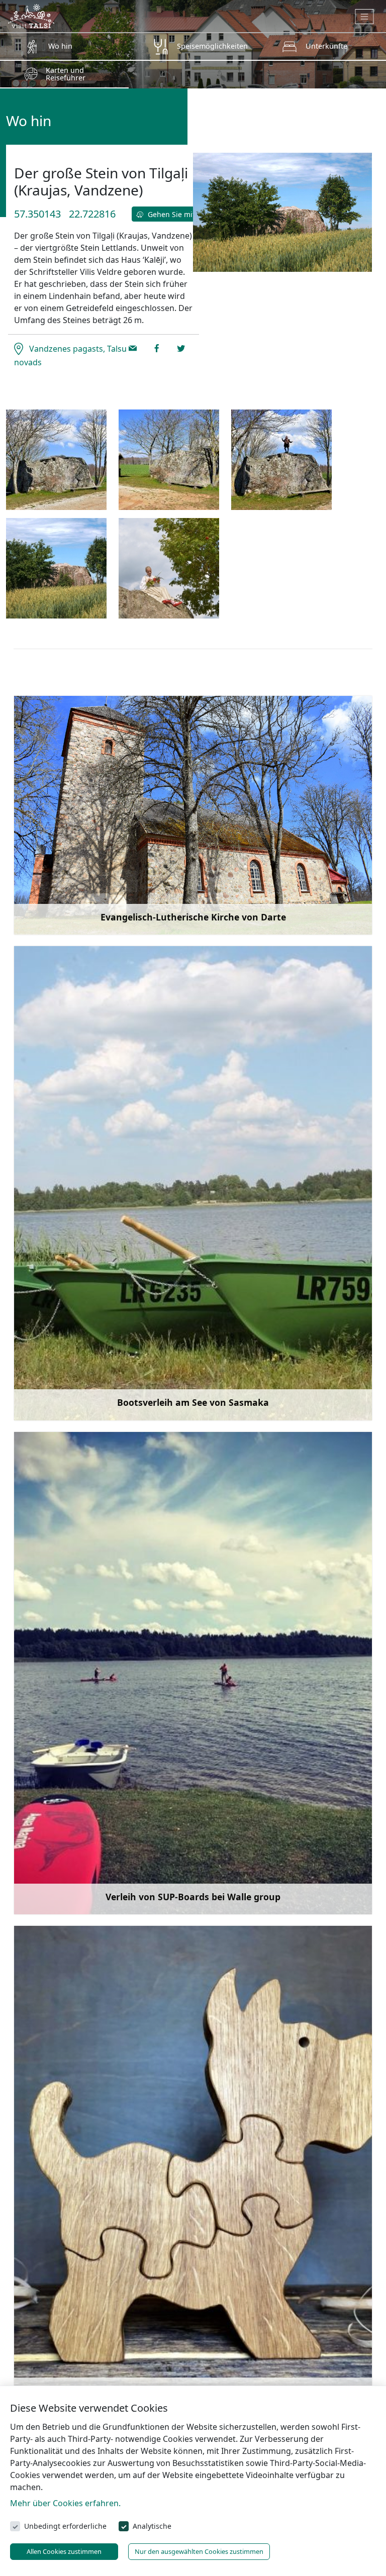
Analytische (152, 2526)
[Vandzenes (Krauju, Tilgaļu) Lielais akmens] (56, 460)
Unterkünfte (326, 46)
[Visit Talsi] (31, 15)
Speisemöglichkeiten (212, 46)
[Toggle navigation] (365, 17)
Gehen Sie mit (170, 214)
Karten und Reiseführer (66, 74)
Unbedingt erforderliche (65, 2526)
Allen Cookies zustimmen (64, 2551)
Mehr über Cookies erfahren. (65, 2503)
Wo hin (60, 46)
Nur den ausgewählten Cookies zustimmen (199, 2551)
